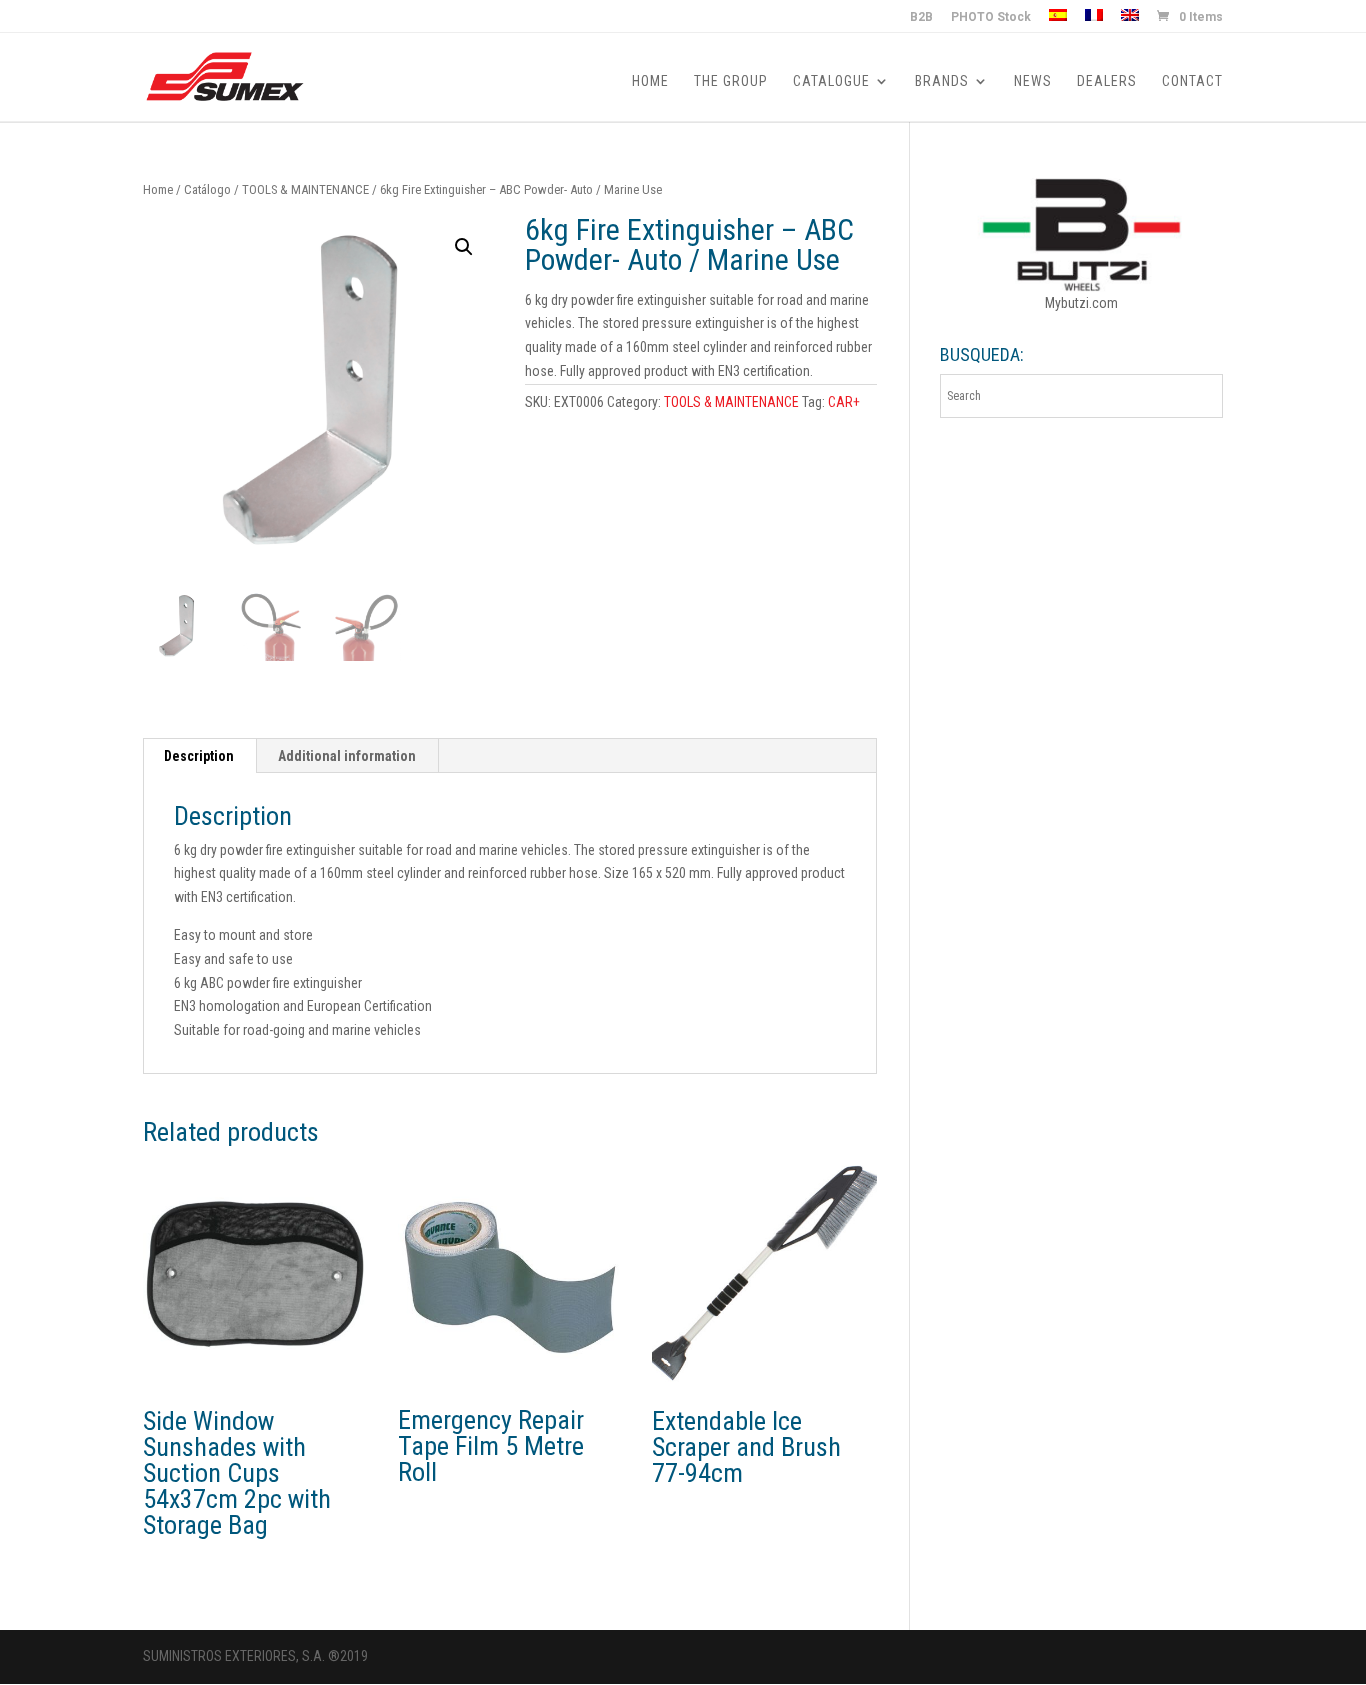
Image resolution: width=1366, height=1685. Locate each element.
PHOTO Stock (991, 17)
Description (199, 756)
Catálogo (207, 189)
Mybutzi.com (1081, 303)
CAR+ (844, 402)
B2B (921, 17)
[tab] (199, 756)
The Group (731, 81)
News (1033, 81)
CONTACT (1192, 81)
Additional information (347, 756)
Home (650, 81)
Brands (942, 81)
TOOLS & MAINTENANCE (305, 189)
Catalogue (831, 81)
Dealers (1107, 81)
